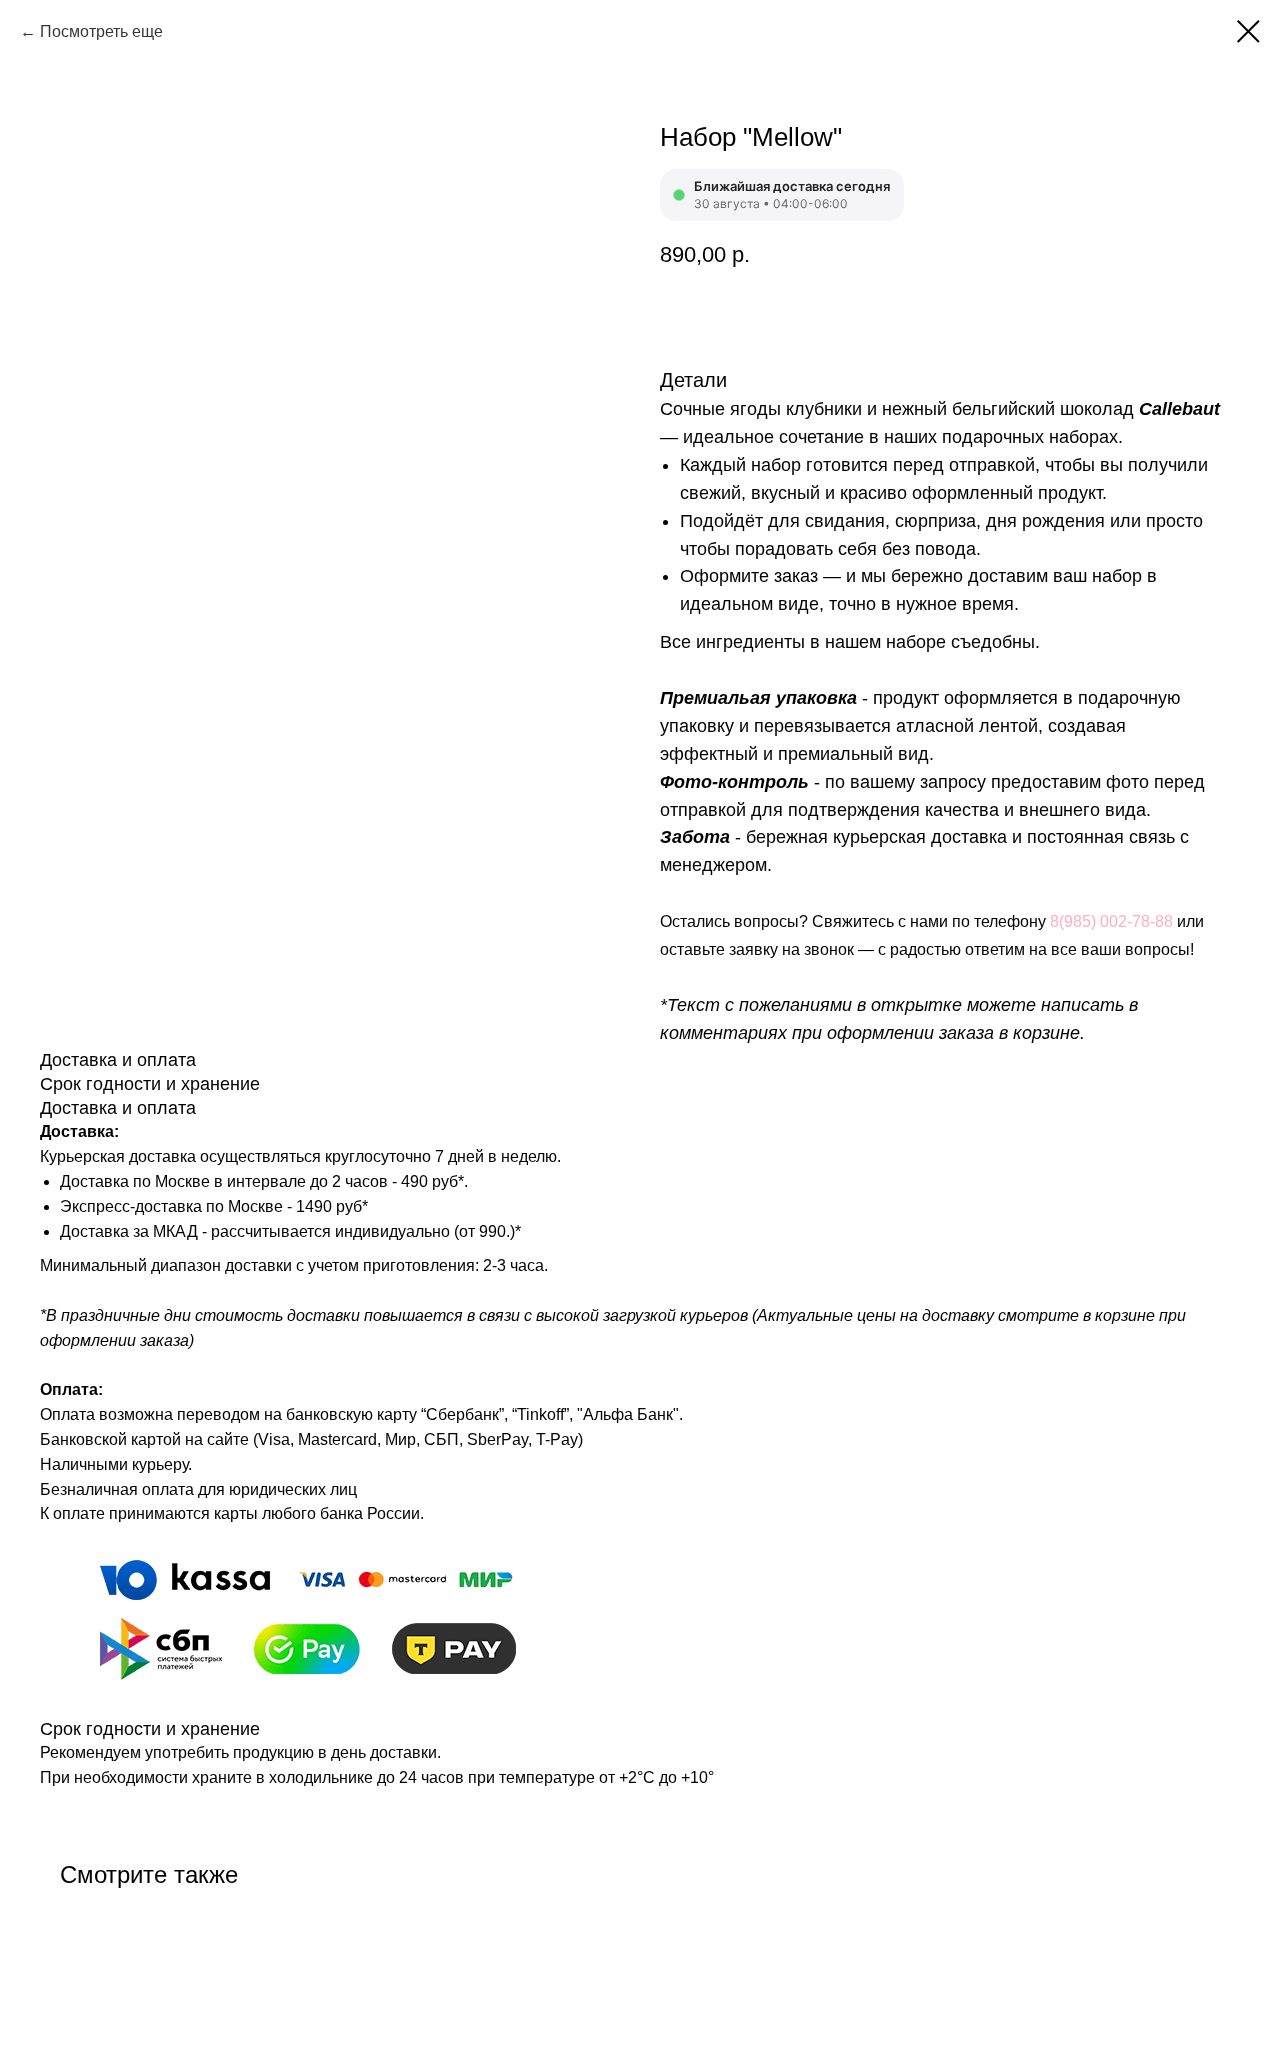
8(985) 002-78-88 (1111, 921)
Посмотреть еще (101, 31)
